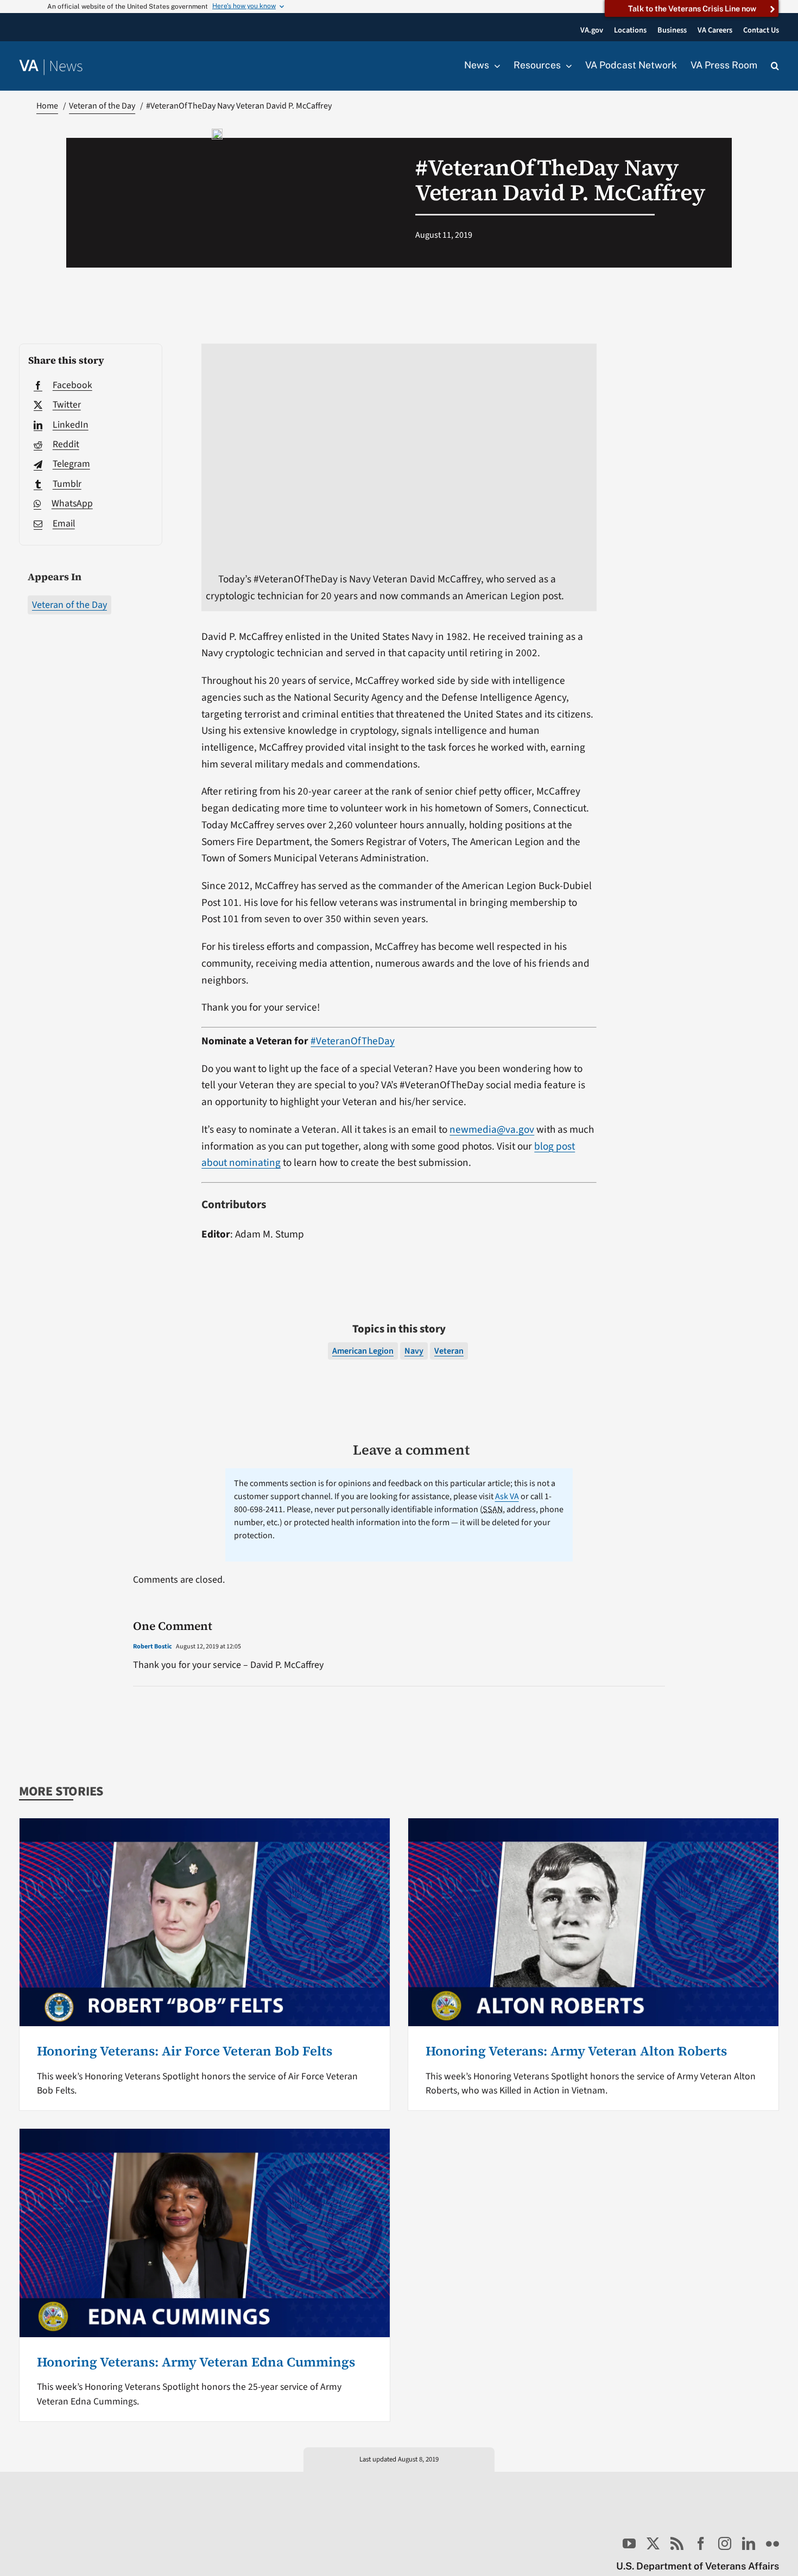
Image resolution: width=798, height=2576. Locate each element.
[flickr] (772, 2543)
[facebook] (701, 2543)
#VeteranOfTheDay (353, 1041)
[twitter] (653, 2543)
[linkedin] (749, 2543)
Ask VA (507, 1496)
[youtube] (629, 2543)
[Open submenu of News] (495, 66)
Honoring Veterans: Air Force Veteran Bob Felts (185, 2051)
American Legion (363, 1351)
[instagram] (725, 2543)
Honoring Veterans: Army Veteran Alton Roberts (576, 2051)
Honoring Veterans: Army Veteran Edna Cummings (196, 2362)
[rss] (677, 2543)
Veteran (449, 1351)
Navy (414, 1351)
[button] (775, 66)
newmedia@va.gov (492, 1130)
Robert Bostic (153, 1647)
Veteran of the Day (69, 605)
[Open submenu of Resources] (566, 66)
